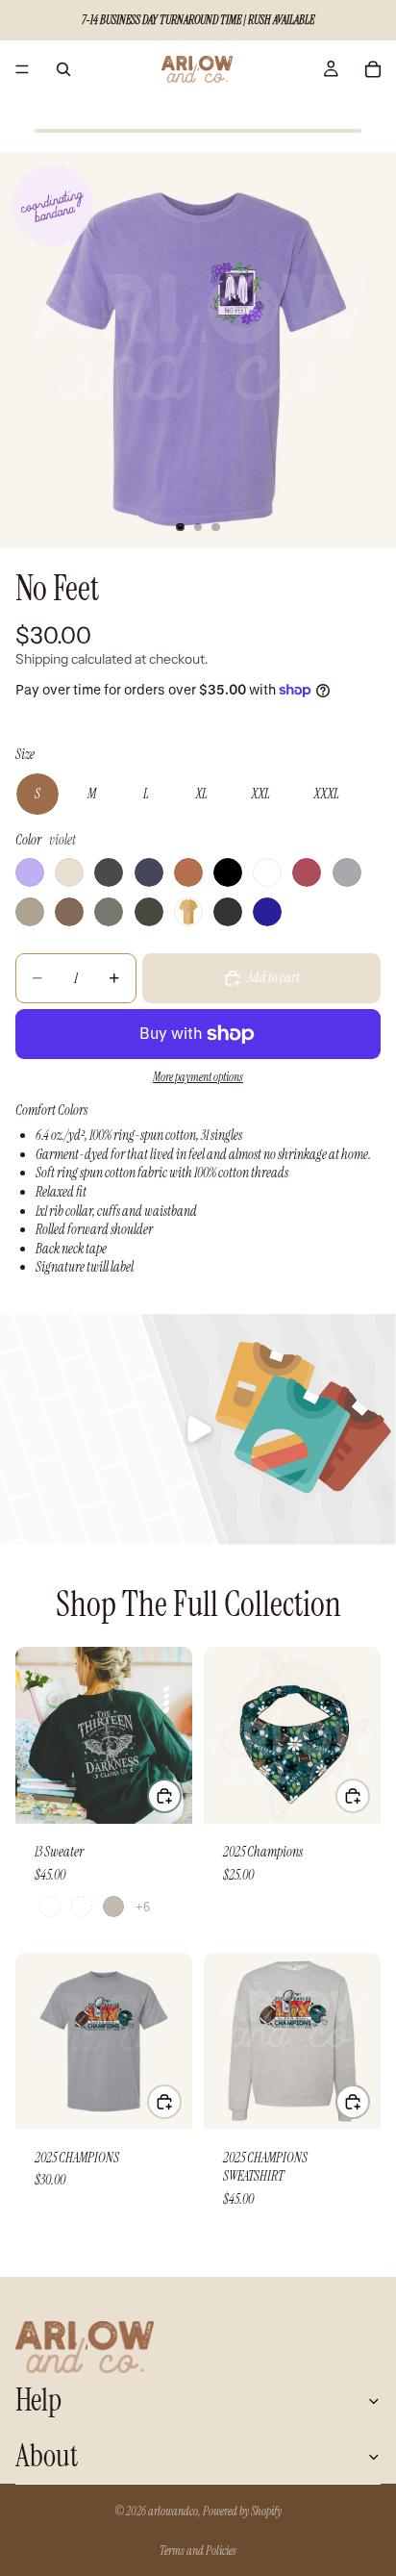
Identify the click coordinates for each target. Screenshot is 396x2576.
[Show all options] (143, 1907)
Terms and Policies (198, 2551)
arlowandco (173, 2512)
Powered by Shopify (242, 2512)
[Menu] (22, 69)
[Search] (63, 69)
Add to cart (273, 977)
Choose (181, 1795)
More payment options (198, 1077)
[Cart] (373, 69)
